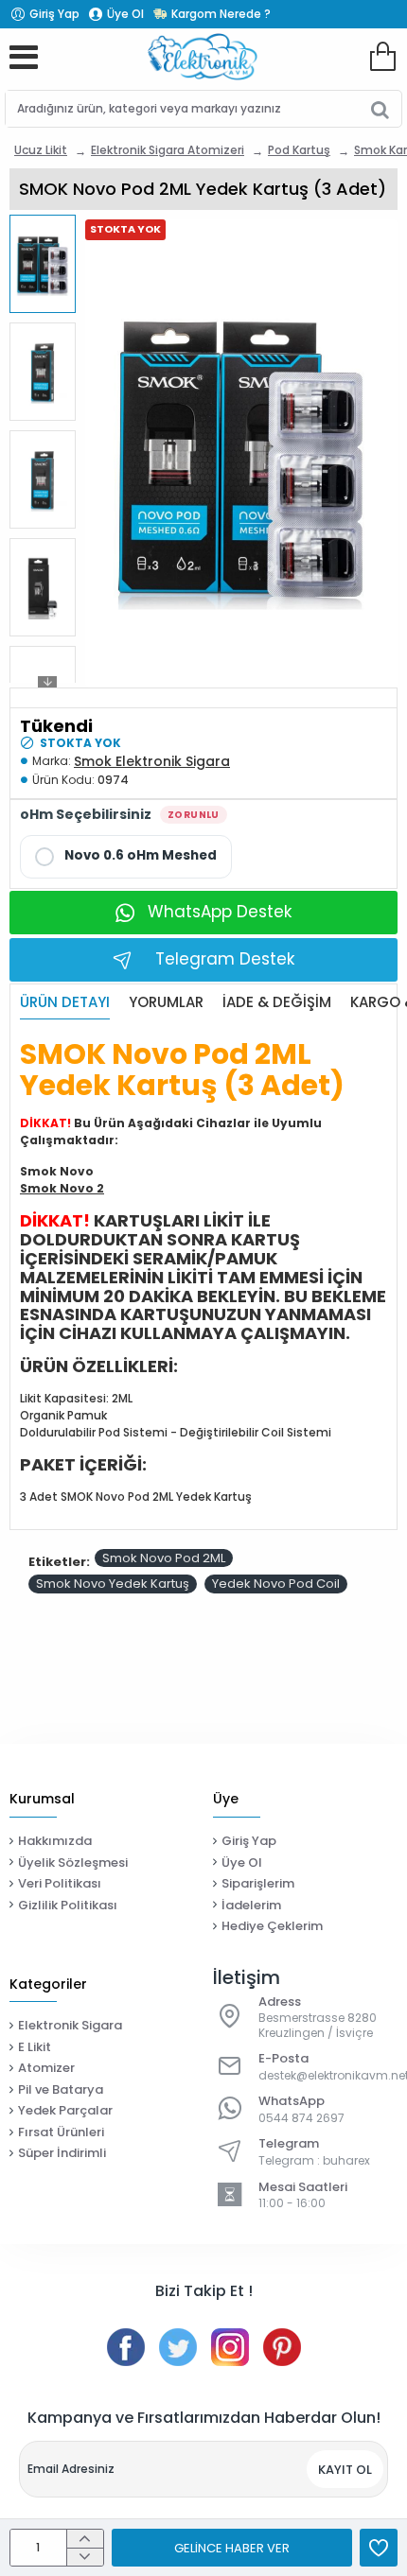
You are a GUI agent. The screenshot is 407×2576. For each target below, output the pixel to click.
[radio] (126, 857)
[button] (47, 225)
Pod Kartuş (299, 150)
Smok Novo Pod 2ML (164, 1558)
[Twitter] (178, 2347)
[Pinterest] (282, 2347)
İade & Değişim (277, 1003)
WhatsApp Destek (220, 912)
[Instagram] (230, 2347)
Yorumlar (166, 1003)
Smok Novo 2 (62, 1188)
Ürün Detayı (65, 1003)
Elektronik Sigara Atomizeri (168, 150)
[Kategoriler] (24, 57)
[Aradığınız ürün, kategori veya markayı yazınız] (380, 109)
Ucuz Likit (41, 150)
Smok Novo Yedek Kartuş (113, 1584)
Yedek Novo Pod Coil (276, 1584)
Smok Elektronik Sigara (152, 761)
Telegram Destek (225, 959)
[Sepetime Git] (382, 57)
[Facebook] (126, 2347)
